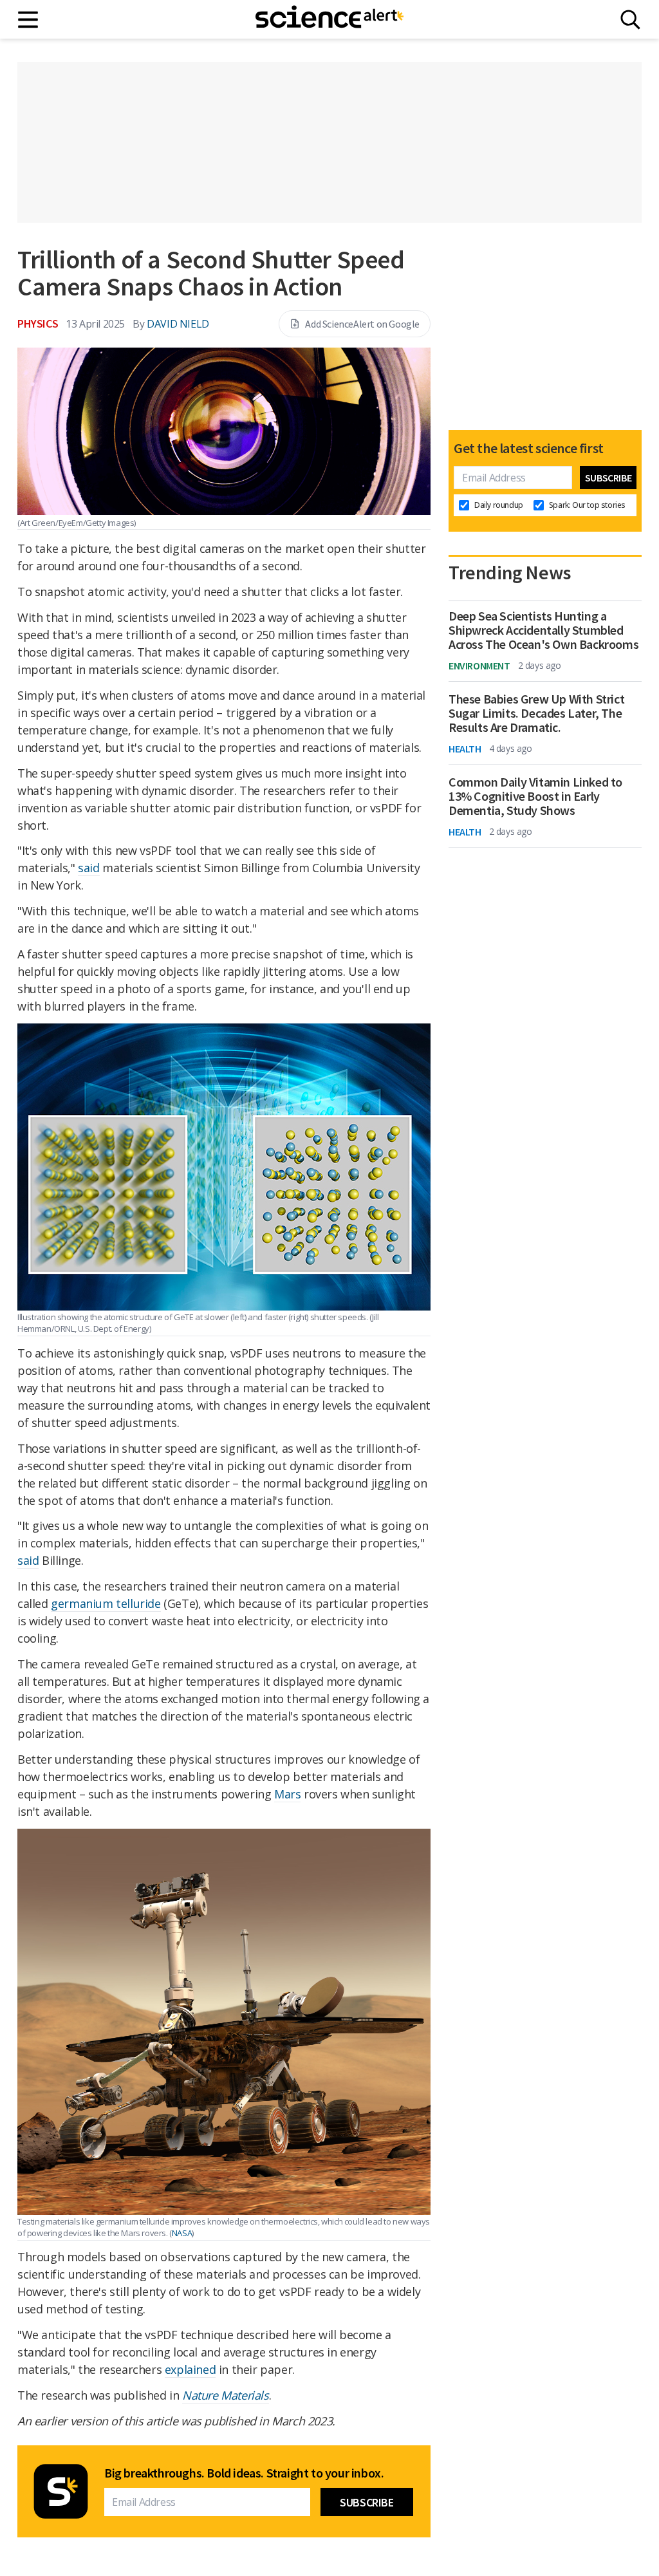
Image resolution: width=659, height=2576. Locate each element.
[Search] (630, 20)
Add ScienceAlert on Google (362, 324)
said (88, 868)
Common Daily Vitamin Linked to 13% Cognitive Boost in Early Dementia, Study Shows (535, 796)
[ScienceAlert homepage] (329, 19)
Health (465, 749)
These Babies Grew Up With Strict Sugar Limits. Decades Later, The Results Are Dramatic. (536, 713)
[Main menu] (29, 20)
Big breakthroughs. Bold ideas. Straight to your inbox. (244, 2473)
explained (190, 2369)
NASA (182, 2233)
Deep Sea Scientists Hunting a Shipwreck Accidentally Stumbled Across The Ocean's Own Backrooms (543, 630)
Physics (38, 323)
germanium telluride (106, 1603)
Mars (287, 1794)
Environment (479, 666)
